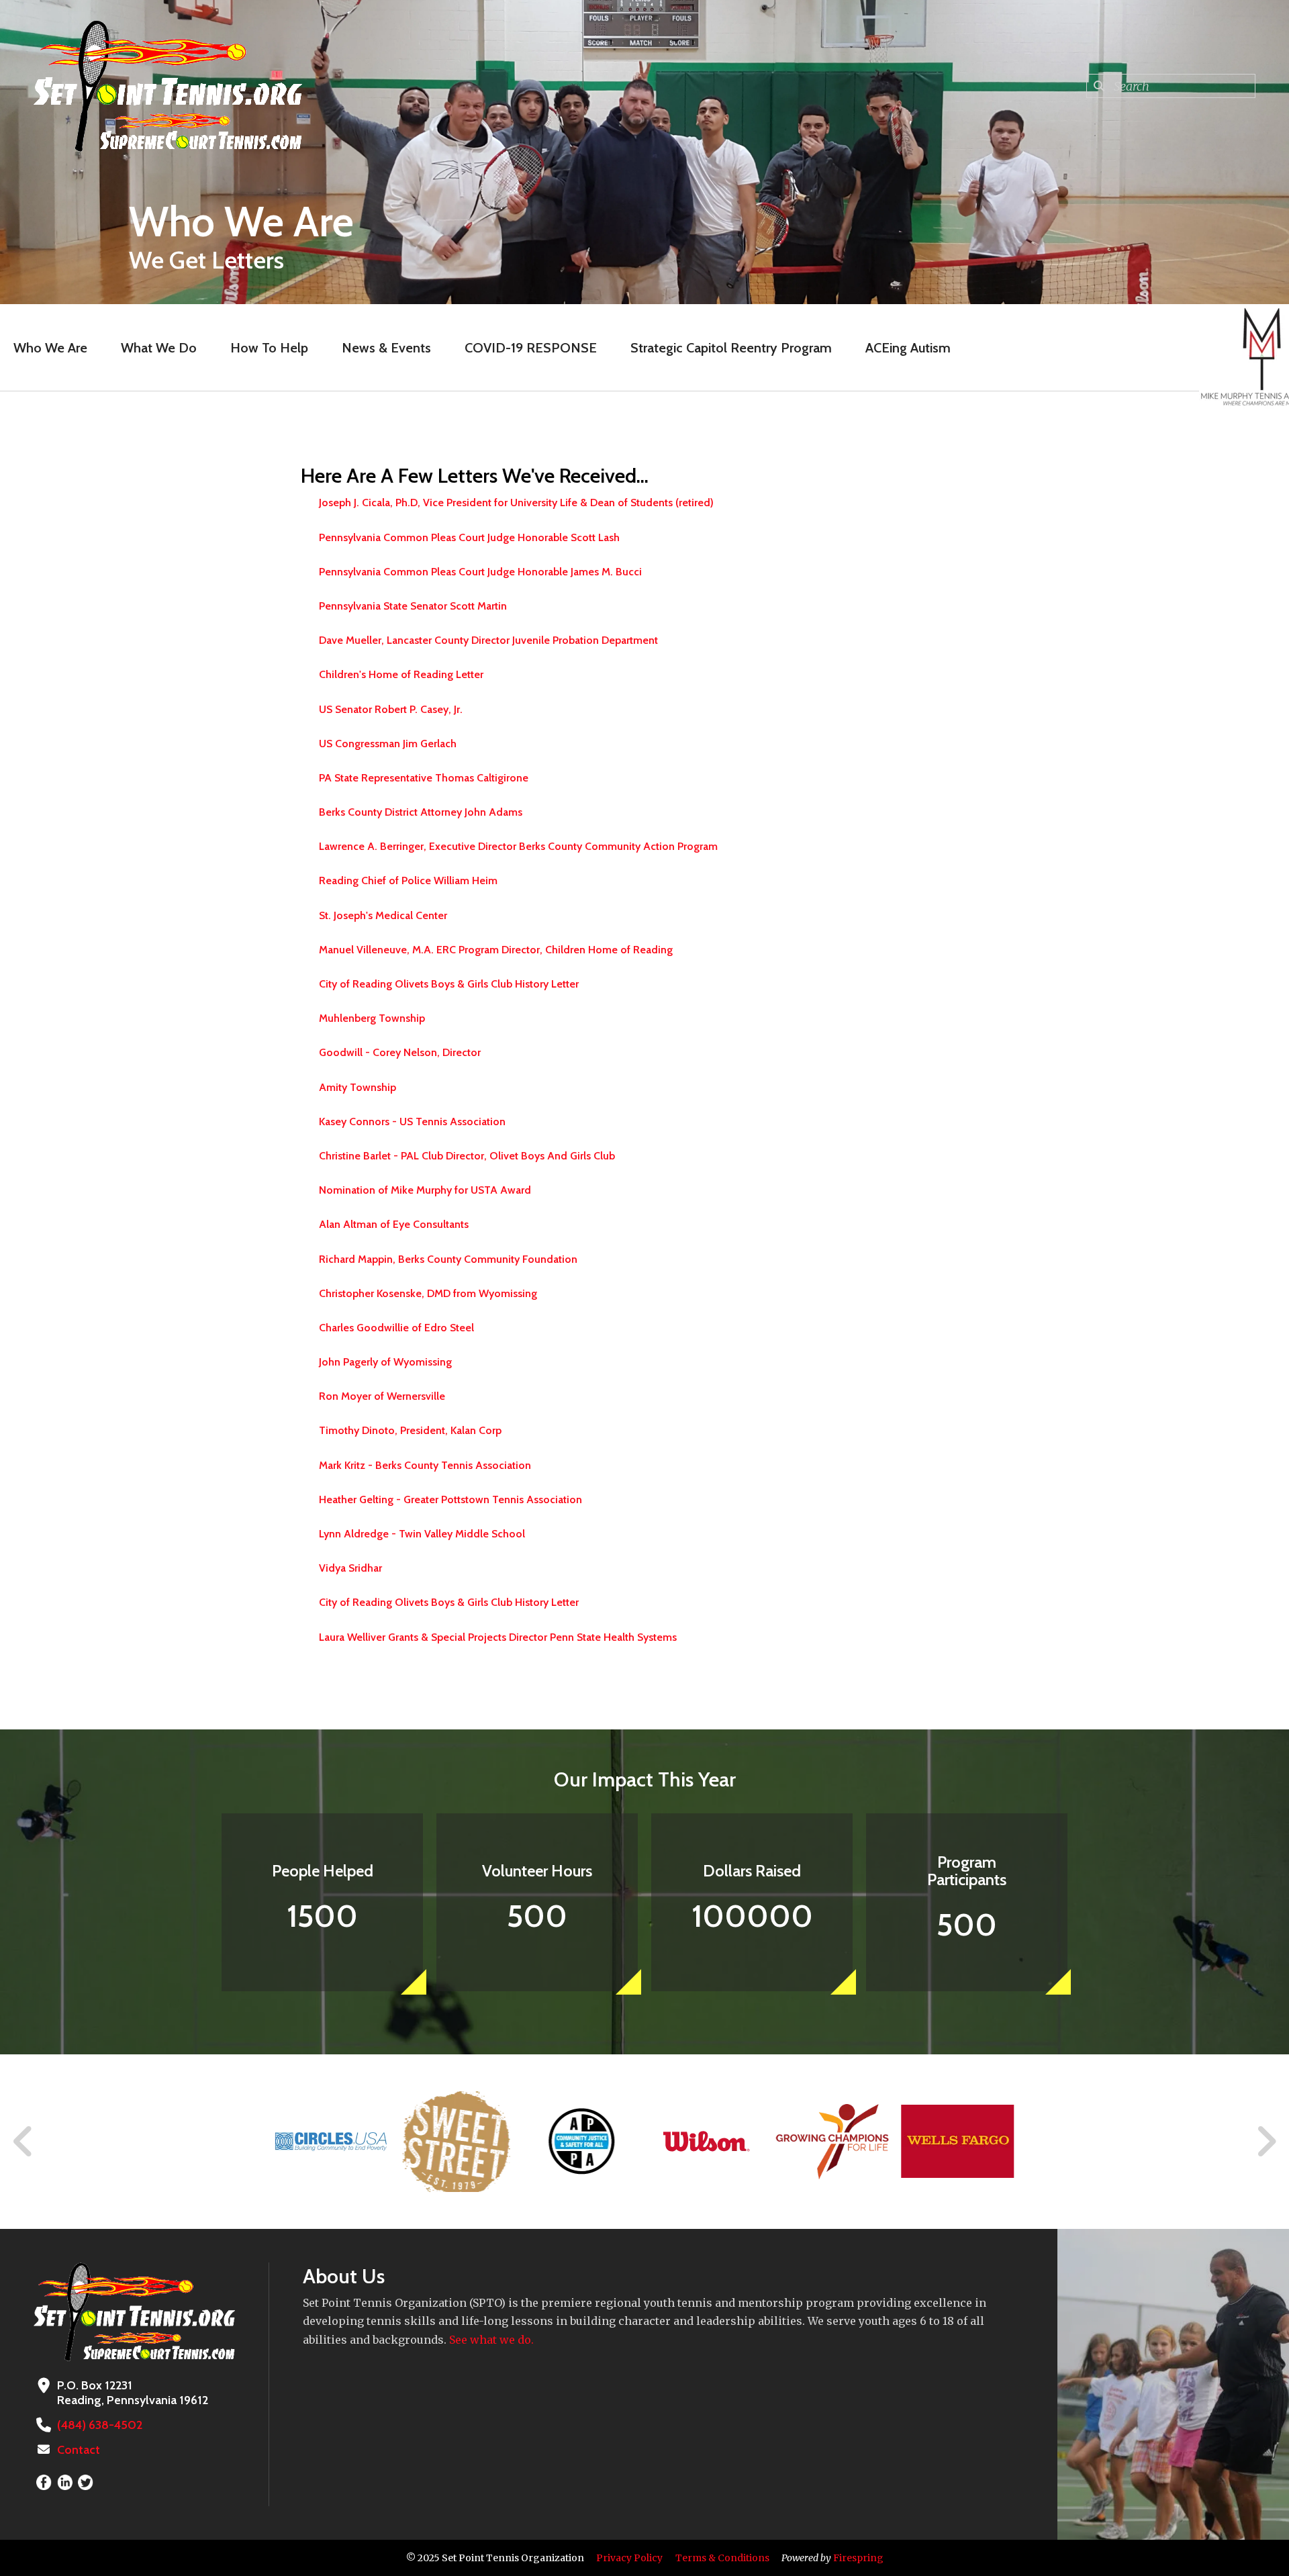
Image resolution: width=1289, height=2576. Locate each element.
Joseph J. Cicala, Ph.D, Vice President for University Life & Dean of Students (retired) (516, 503)
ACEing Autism (908, 348)
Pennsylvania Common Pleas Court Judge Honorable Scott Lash (469, 537)
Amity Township (357, 1087)
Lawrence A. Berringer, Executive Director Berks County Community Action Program (518, 846)
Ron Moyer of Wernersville (382, 1396)
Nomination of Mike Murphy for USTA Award (425, 1190)
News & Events (386, 348)
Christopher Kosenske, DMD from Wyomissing (428, 1293)
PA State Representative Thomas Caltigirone (424, 778)
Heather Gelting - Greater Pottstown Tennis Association (450, 1499)
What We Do (159, 348)
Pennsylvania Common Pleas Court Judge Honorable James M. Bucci (480, 572)
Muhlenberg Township (372, 1018)
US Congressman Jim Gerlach (388, 744)
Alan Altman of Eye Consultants (394, 1224)
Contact (79, 2450)
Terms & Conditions (722, 2558)
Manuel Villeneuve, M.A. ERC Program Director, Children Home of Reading (496, 950)
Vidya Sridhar (350, 1568)
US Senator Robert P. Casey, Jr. (391, 709)
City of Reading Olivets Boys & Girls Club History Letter (449, 984)
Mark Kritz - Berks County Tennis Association (425, 1465)
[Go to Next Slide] (1266, 2142)
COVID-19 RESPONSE (531, 348)
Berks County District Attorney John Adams (421, 812)
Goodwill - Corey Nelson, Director (400, 1052)
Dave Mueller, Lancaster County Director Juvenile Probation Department (488, 640)
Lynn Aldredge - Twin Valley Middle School (422, 1534)
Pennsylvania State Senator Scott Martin (413, 606)
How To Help (269, 348)
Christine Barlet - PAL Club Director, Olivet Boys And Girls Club (467, 1156)
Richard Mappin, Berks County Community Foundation (448, 1259)
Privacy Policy (629, 2558)
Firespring (858, 2558)
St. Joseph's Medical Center (383, 915)
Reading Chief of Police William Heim (408, 880)
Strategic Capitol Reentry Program (731, 348)
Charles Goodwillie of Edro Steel (396, 1328)
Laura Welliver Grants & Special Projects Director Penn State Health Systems (498, 1637)
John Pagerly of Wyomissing (385, 1362)
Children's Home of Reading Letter (401, 674)
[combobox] (1171, 86)
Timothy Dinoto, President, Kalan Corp (410, 1430)
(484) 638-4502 (100, 2425)
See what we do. (491, 2340)
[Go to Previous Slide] (23, 2142)
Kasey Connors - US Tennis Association (412, 1122)
